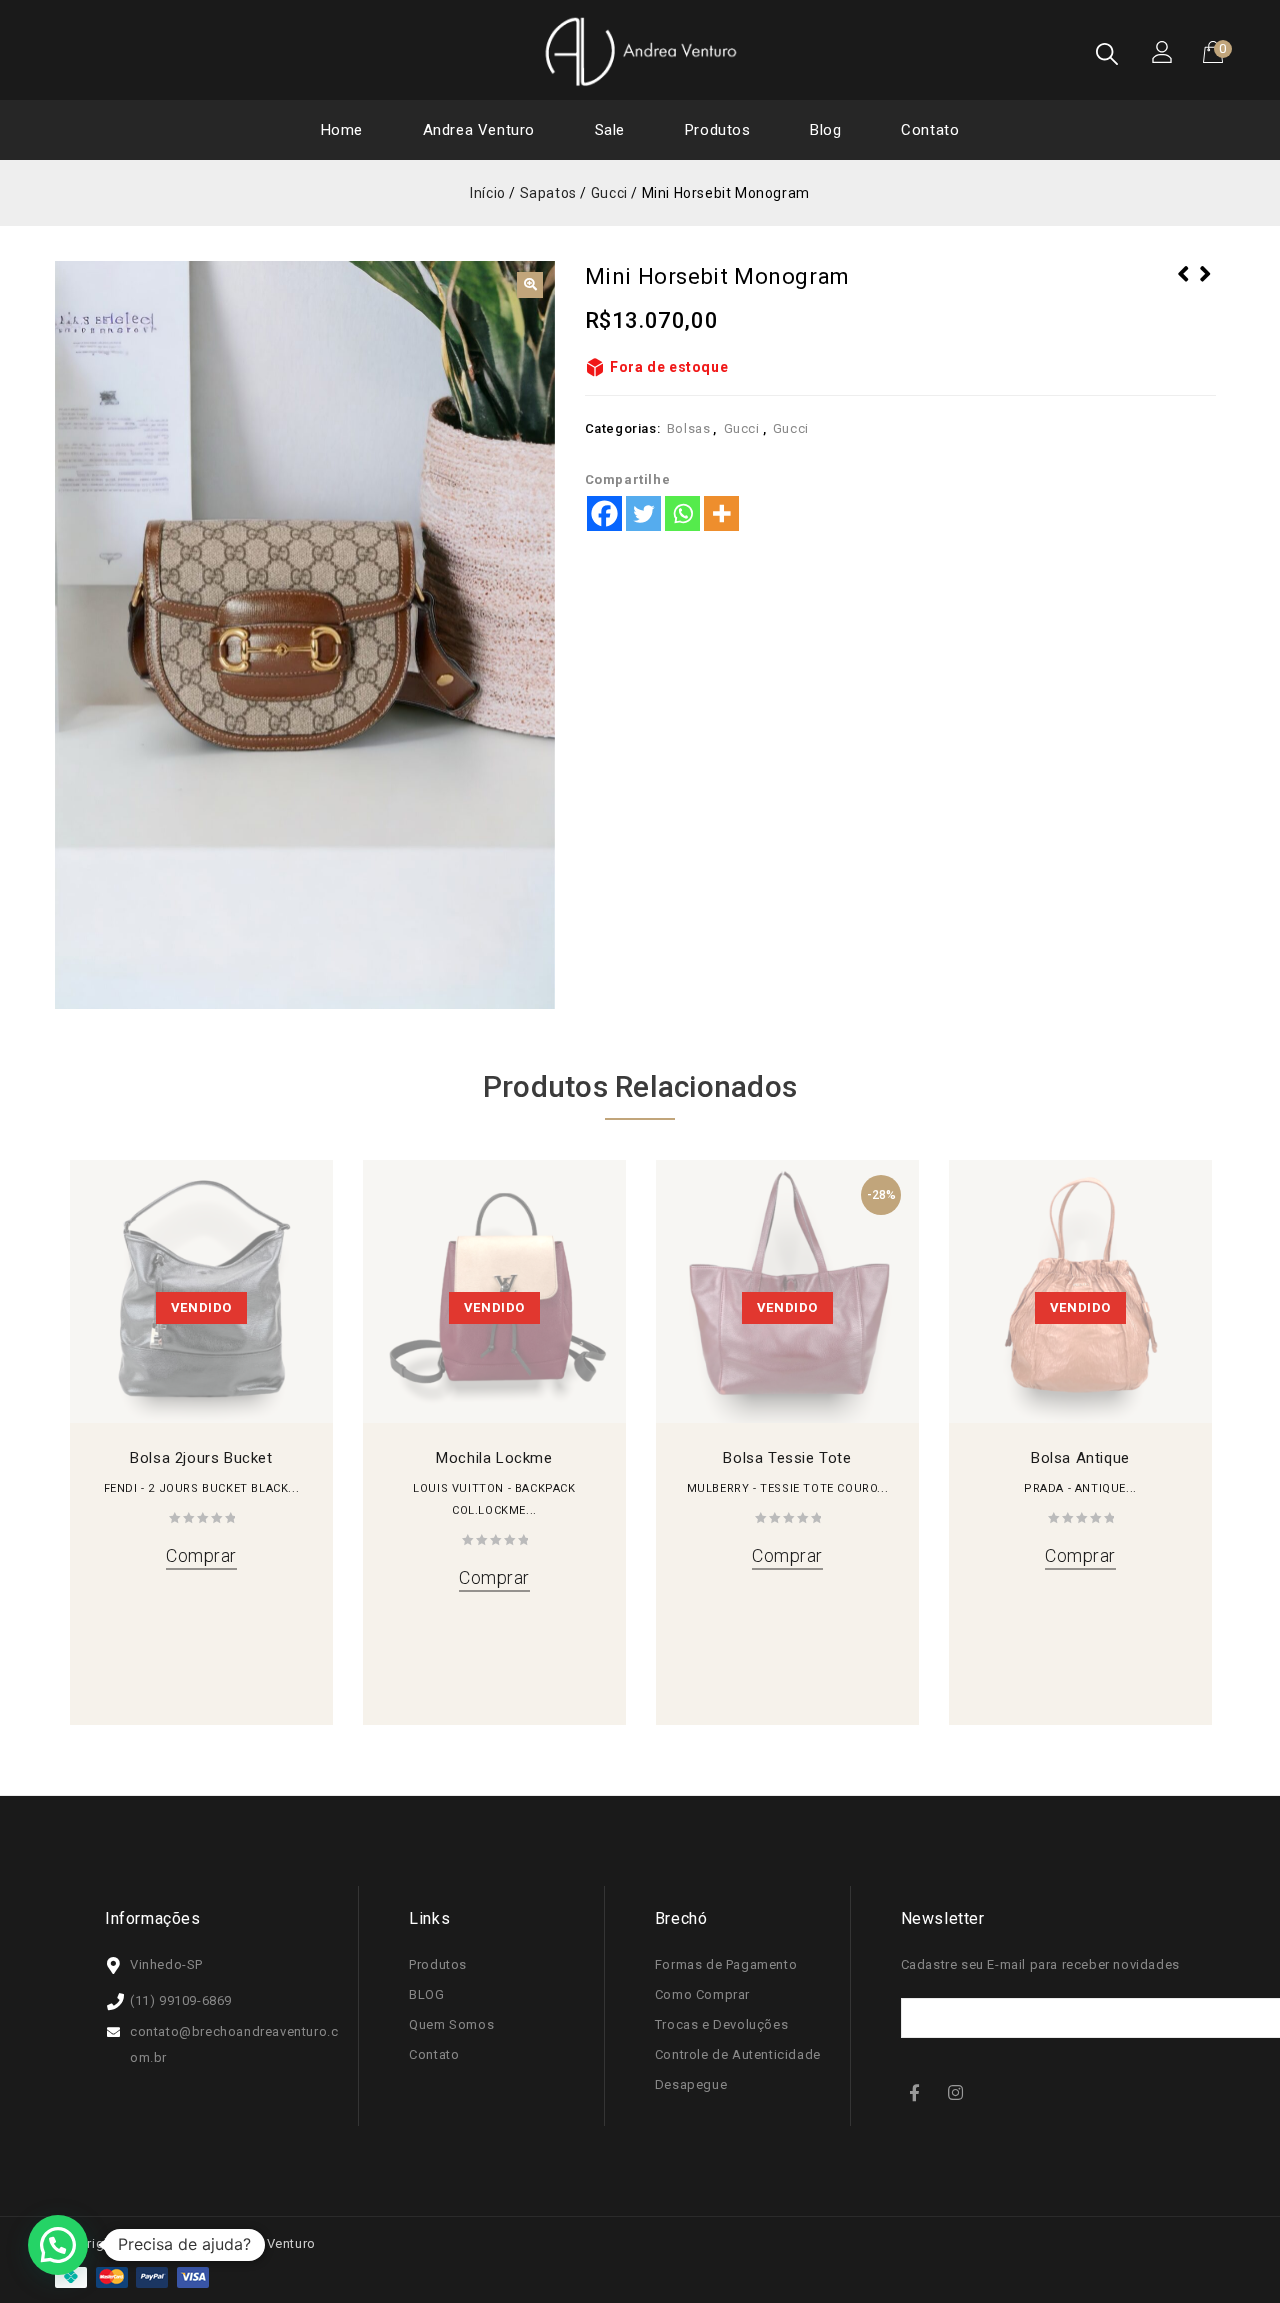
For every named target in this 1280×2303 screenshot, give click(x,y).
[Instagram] (958, 2091)
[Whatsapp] (682, 513)
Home (342, 130)
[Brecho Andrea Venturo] (640, 51)
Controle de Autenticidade (738, 2054)
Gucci (609, 193)
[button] (530, 285)
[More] (721, 513)
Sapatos (548, 193)
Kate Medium (1183, 287)
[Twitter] (643, 513)
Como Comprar (702, 1994)
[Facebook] (604, 513)
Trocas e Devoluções (721, 2024)
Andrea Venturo (479, 130)
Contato (930, 130)
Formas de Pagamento (726, 1964)
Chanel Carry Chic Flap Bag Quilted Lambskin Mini (1205, 300)
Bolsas (689, 428)
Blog (825, 130)
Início (488, 193)
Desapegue (691, 2084)
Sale (610, 130)
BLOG (426, 1994)
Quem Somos (451, 2024)
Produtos (718, 130)
